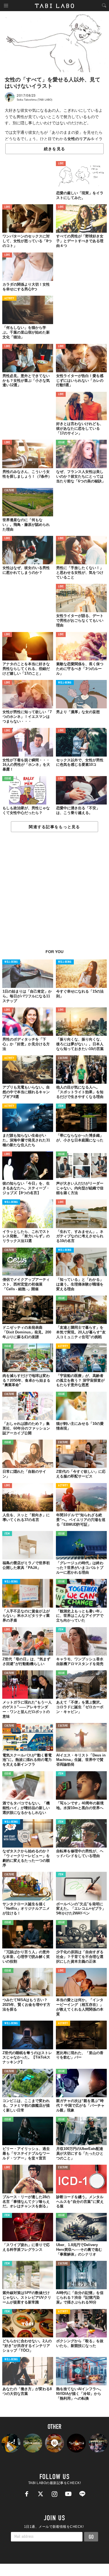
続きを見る (54, 149)
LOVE (61, 164)
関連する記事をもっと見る (54, 827)
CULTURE (9, 491)
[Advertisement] (54, 894)
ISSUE (61, 443)
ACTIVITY (9, 299)
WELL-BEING (65, 683)
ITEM (61, 1106)
